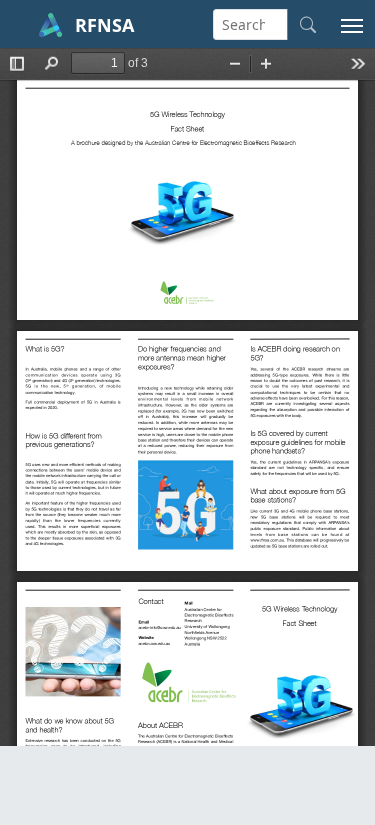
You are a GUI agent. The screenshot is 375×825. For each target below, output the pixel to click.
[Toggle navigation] (352, 24)
